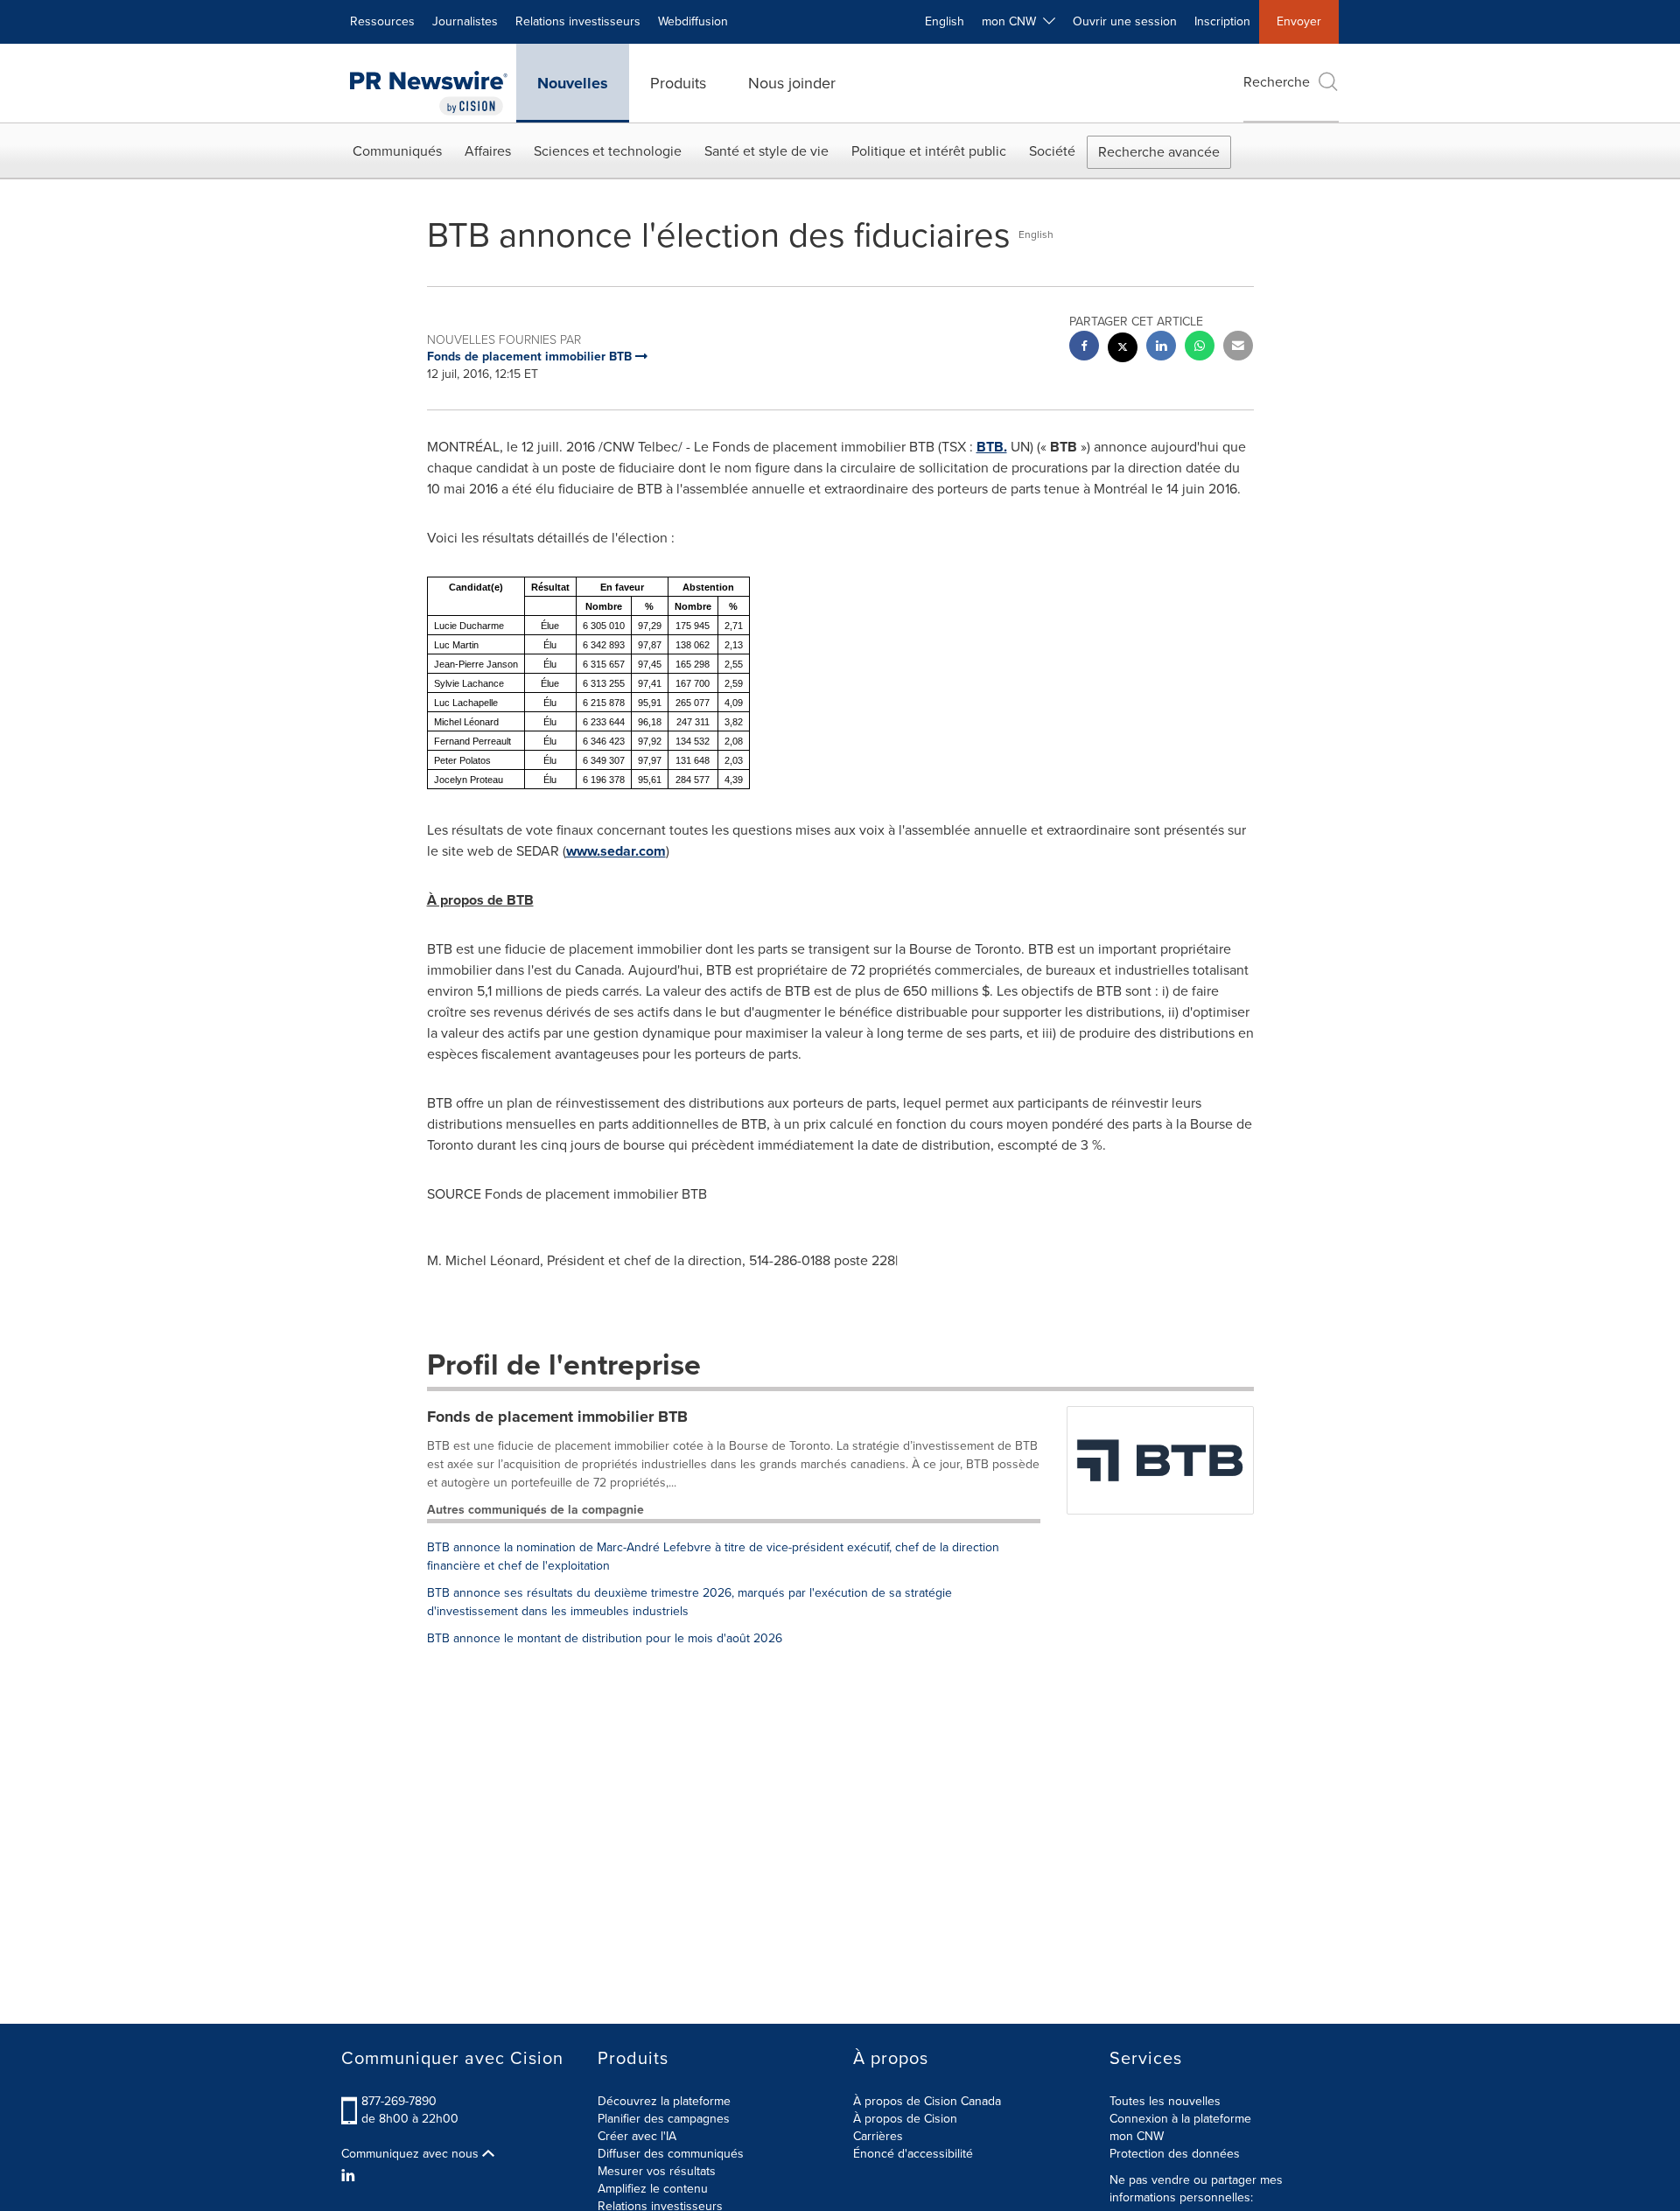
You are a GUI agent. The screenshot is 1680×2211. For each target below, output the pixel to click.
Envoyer (1299, 21)
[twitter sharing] (1123, 350)
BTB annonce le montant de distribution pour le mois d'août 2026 (605, 1638)
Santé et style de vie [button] (766, 151)
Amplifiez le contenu (653, 2189)
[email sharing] (1238, 348)
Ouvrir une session (1125, 21)
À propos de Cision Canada (927, 2101)
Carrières (878, 2136)
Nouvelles (573, 83)
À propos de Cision (905, 2119)
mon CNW (1137, 2136)
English (945, 21)
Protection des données (1175, 2154)
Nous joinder (792, 83)
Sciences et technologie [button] (608, 151)
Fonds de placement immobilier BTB (557, 1417)
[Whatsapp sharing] (1200, 348)
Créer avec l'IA (637, 2136)
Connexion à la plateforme (1180, 2119)
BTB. (992, 447)
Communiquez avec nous (412, 2154)
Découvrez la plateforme (664, 2101)
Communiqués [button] (397, 151)
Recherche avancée (1159, 152)
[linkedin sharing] (1161, 348)
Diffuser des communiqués (671, 2154)
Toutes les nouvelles (1165, 2101)
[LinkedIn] (350, 2176)
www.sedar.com (616, 851)
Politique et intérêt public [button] (929, 151)
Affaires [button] (488, 151)
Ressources (382, 21)
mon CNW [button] (1012, 21)
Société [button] (1052, 151)
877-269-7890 (399, 2101)
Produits (678, 83)
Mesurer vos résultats (657, 2171)
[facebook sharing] (1084, 348)
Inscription (1222, 21)
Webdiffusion (693, 21)
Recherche (1277, 82)
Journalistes (465, 21)
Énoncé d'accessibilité (913, 2154)
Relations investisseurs (578, 21)
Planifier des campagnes (664, 2119)
